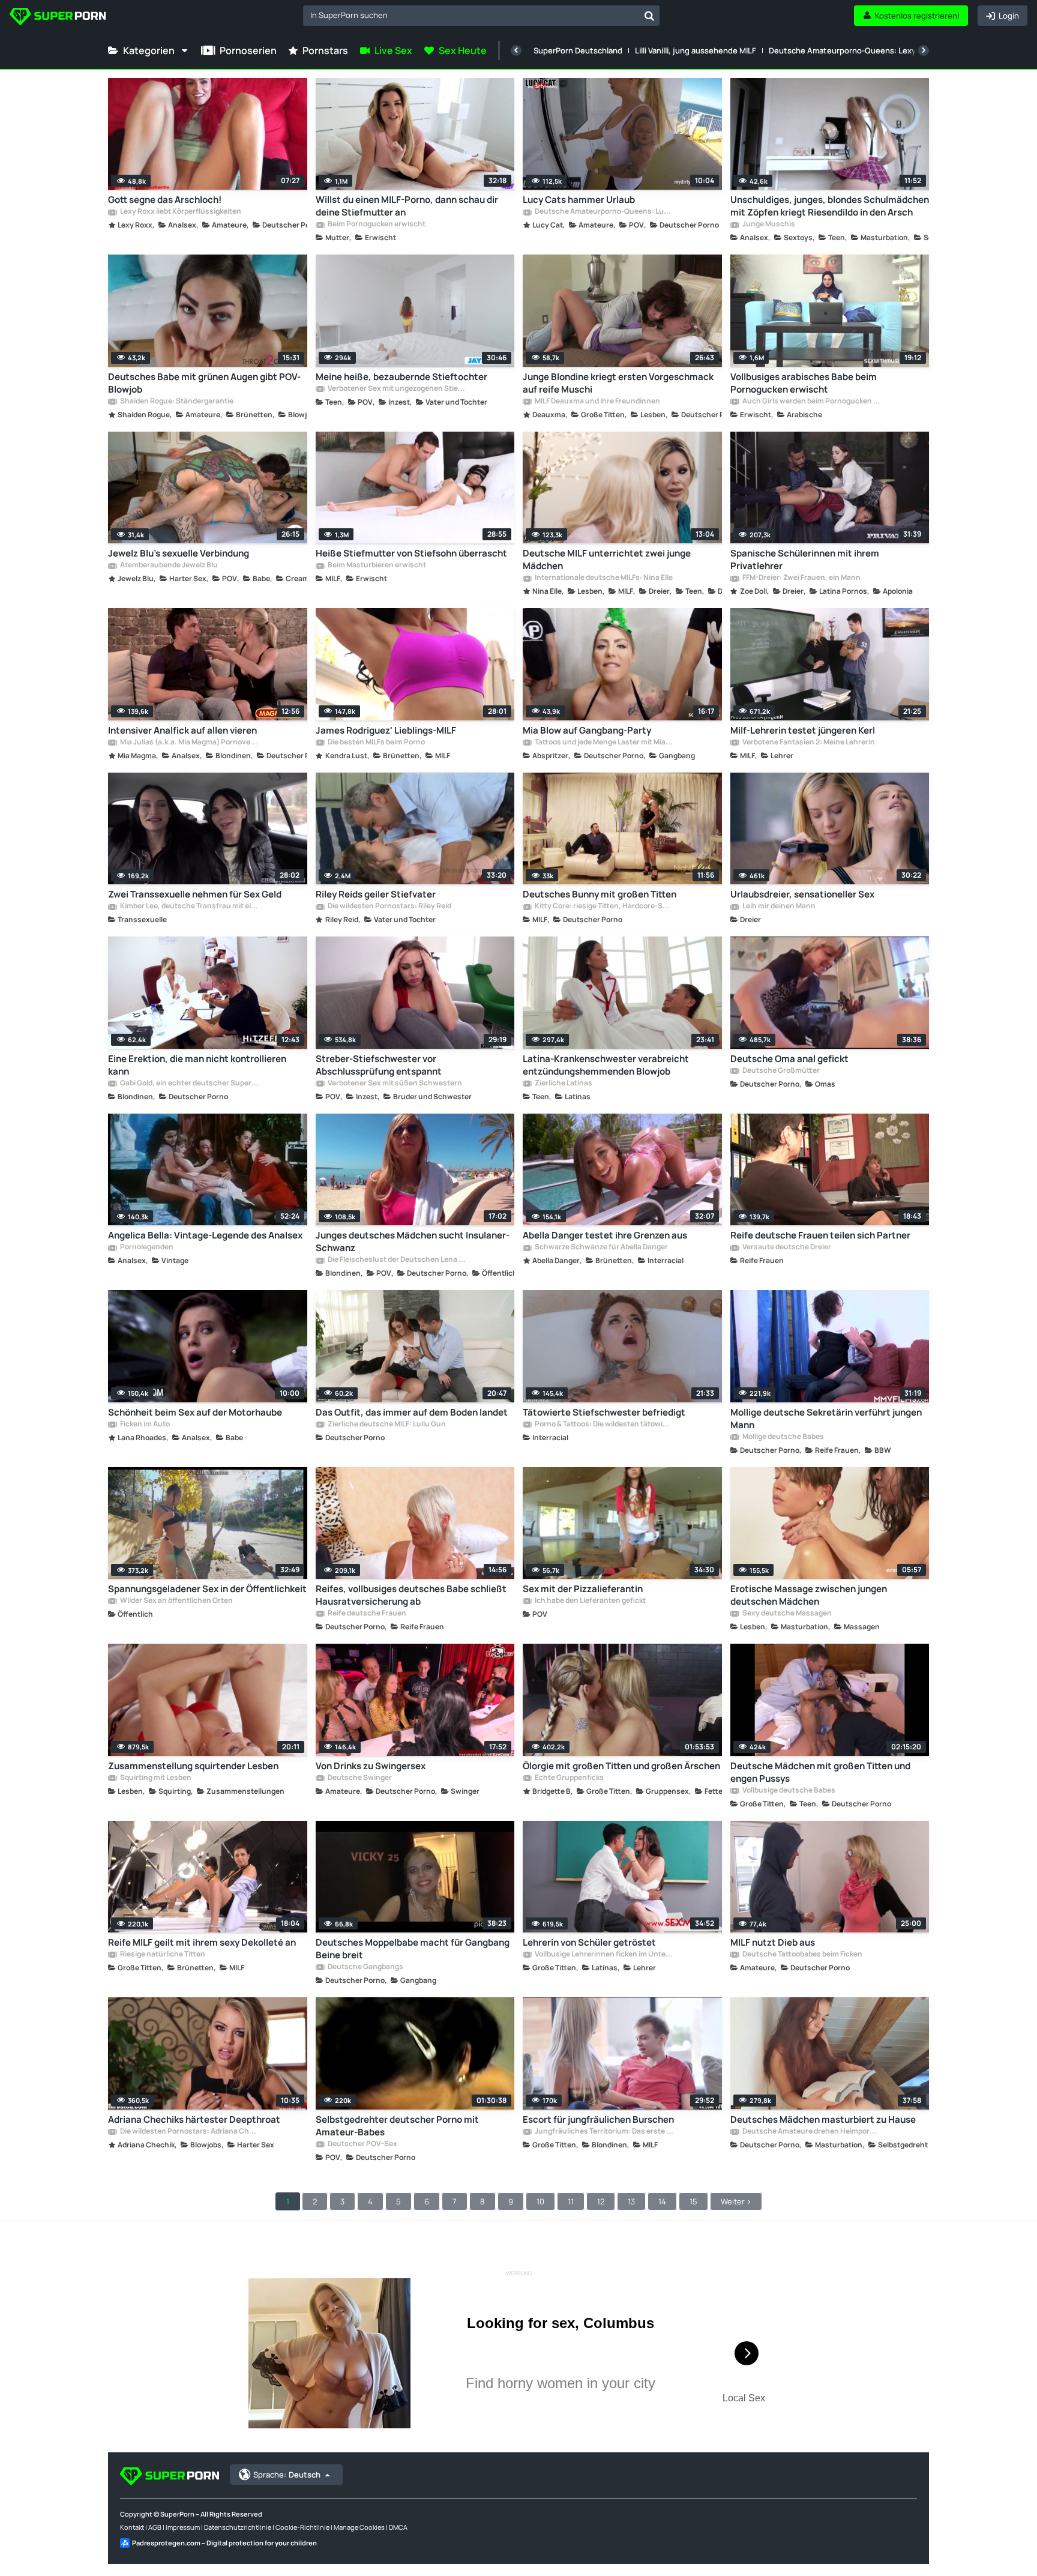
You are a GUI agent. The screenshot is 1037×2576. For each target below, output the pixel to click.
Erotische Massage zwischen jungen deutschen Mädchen (809, 1595)
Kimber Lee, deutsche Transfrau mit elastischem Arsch (189, 906)
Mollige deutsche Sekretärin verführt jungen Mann (826, 1419)
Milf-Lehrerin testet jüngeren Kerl (803, 730)
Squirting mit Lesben (155, 1778)
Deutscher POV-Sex (362, 2144)
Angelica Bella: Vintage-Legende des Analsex (205, 1235)
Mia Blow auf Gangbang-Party (587, 730)
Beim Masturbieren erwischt (376, 566)
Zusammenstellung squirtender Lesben (193, 1766)
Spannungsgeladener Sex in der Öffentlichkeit (207, 1589)
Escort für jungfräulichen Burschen (598, 2119)
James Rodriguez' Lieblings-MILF (386, 730)
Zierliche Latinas (563, 1084)
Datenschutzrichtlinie (238, 2527)
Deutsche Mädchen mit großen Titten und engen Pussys (820, 1772)
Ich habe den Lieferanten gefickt (590, 1601)
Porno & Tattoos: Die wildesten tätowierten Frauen (604, 1425)
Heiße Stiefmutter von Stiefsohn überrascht (411, 553)
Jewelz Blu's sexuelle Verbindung (179, 553)
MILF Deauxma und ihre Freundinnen (597, 402)
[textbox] (471, 15)
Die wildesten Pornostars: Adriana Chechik (189, 2132)
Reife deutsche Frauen (366, 1614)
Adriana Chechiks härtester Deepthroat (194, 2119)
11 (571, 2201)
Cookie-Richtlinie (302, 2527)
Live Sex (393, 50)
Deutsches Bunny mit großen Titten (600, 894)
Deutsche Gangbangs (365, 1967)
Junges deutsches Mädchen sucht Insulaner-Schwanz (413, 1241)
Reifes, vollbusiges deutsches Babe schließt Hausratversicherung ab (411, 1595)
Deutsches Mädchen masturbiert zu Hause (823, 2119)
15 (693, 2201)
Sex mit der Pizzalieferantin (583, 1589)
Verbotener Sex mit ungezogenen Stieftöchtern (397, 389)
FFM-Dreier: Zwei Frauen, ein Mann (801, 578)
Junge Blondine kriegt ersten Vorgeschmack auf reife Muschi (618, 383)
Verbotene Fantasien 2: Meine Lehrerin (808, 743)
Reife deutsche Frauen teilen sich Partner (820, 1235)
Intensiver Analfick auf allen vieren (182, 730)
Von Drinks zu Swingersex (371, 1766)
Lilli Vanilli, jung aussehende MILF (696, 50)
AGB (155, 2527)
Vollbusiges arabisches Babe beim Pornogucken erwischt (804, 383)
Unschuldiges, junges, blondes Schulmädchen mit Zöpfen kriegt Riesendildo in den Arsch (830, 206)
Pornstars (325, 50)
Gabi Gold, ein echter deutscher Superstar (189, 1084)
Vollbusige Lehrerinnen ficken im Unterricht (604, 1955)
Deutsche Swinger (359, 1778)
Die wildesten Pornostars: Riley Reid (389, 906)
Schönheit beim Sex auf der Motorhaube (195, 1412)
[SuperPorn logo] (58, 18)
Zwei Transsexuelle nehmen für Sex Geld (195, 894)
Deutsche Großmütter (780, 1071)
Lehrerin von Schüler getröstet (589, 1942)
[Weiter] (924, 50)
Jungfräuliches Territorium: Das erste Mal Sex (604, 2132)
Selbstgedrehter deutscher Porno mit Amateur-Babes (397, 2126)
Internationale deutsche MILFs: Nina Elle (603, 578)
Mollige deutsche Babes (783, 1437)
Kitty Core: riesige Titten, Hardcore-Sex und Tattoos (604, 906)
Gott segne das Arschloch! (165, 200)
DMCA (398, 2527)
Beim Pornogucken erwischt (376, 225)
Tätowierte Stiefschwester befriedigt (604, 1412)
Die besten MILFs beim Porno (376, 743)
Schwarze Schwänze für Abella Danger (601, 1247)
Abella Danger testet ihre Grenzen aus (605, 1235)
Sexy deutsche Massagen (786, 1614)
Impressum (183, 2527)
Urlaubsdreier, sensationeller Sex (802, 894)
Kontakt (132, 2527)
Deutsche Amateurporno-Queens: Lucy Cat (604, 212)
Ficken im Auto (144, 1425)
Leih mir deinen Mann (778, 906)
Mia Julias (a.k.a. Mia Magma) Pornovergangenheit (189, 743)
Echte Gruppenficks (569, 1778)
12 (601, 2201)
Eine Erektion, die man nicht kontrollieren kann (197, 1065)
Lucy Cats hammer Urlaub (579, 200)
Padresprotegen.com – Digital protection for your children (224, 2543)
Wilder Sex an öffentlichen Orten (176, 1601)
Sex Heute (463, 50)
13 (631, 2201)
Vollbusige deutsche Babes (788, 1791)
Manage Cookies (359, 2527)
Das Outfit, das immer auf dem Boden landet (412, 1412)
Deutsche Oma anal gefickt (789, 1059)
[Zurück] (516, 50)
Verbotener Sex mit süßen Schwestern (394, 1084)
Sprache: (287, 2475)
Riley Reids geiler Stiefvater (376, 894)
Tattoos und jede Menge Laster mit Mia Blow (604, 743)
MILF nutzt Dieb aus (773, 1942)
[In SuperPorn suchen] (649, 16)
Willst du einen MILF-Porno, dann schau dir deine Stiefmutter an (407, 206)
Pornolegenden (146, 1247)
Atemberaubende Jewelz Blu (168, 566)
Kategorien (149, 50)
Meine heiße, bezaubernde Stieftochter (401, 377)
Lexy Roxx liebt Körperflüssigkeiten (180, 212)
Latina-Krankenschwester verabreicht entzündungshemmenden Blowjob (606, 1065)
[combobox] (481, 16)
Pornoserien (248, 50)
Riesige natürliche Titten (162, 1955)
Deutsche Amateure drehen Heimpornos (811, 2132)
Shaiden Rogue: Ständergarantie (176, 402)
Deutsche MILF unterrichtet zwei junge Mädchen (607, 560)
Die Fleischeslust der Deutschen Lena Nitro (397, 1260)
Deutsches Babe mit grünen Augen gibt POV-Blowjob (204, 383)
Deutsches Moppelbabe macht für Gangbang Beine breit (413, 1949)
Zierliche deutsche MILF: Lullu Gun (386, 1425)
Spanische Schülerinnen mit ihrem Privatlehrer (805, 560)
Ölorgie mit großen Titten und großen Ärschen (621, 1766)
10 (540, 2201)
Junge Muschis (768, 225)
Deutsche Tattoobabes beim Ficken (802, 1955)
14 (662, 2201)
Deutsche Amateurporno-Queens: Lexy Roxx (852, 50)
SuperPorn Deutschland (578, 50)
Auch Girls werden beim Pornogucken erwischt (811, 402)
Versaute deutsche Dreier (786, 1247)
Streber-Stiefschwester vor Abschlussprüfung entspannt (379, 1065)
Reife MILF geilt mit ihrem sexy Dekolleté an (202, 1942)
